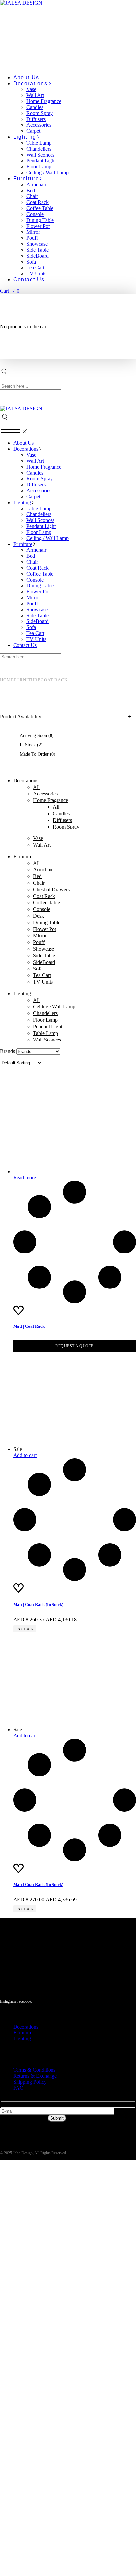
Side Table (44, 955)
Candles (61, 813)
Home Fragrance (51, 800)
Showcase (44, 949)
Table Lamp (46, 1033)
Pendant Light (48, 1026)
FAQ (18, 2088)
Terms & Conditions (34, 2070)
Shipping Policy (30, 2082)
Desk (38, 916)
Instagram (8, 2001)
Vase (38, 838)
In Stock (31, 745)
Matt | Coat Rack (29, 1326)
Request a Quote (75, 1346)
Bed (37, 876)
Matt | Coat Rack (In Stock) (38, 1604)
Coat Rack (44, 896)
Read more (25, 1177)
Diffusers (62, 820)
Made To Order (38, 754)
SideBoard (44, 962)
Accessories (45, 794)
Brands (7, 1051)
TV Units (43, 982)
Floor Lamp (45, 1020)
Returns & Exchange (35, 2076)
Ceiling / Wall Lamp (54, 1007)
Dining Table (47, 922)
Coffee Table (47, 903)
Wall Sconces (47, 1040)
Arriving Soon (37, 736)
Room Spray (66, 827)
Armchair (43, 870)
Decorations (26, 780)
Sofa (38, 969)
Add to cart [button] (25, 1455)
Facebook (24, 2001)
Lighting (22, 993)
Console (42, 909)
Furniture (23, 856)
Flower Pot (45, 929)
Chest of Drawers (51, 889)
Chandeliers (45, 1013)
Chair (39, 883)
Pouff (39, 942)
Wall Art (42, 845)
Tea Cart (42, 975)
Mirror (40, 936)
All (36, 787)
